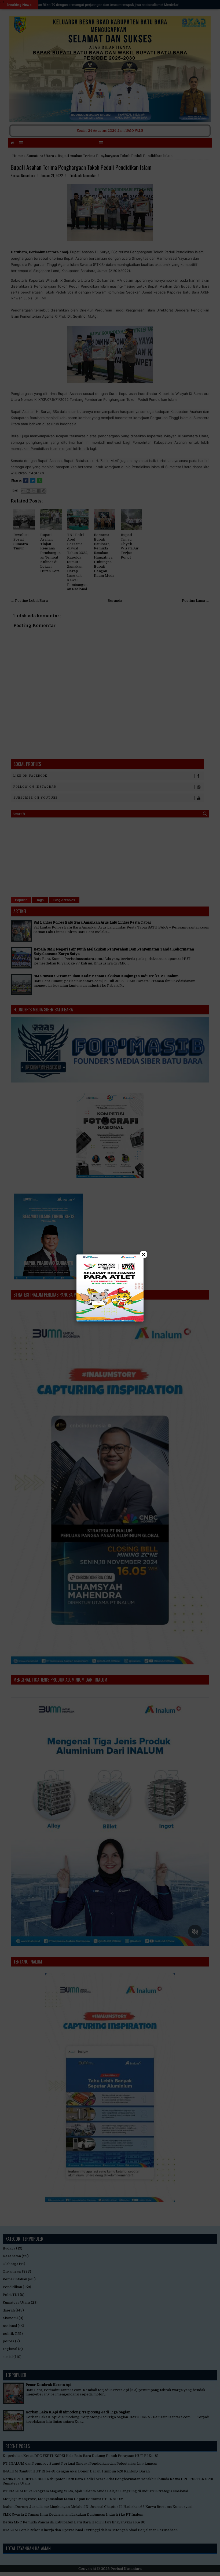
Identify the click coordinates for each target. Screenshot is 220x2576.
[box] (110, 1288)
